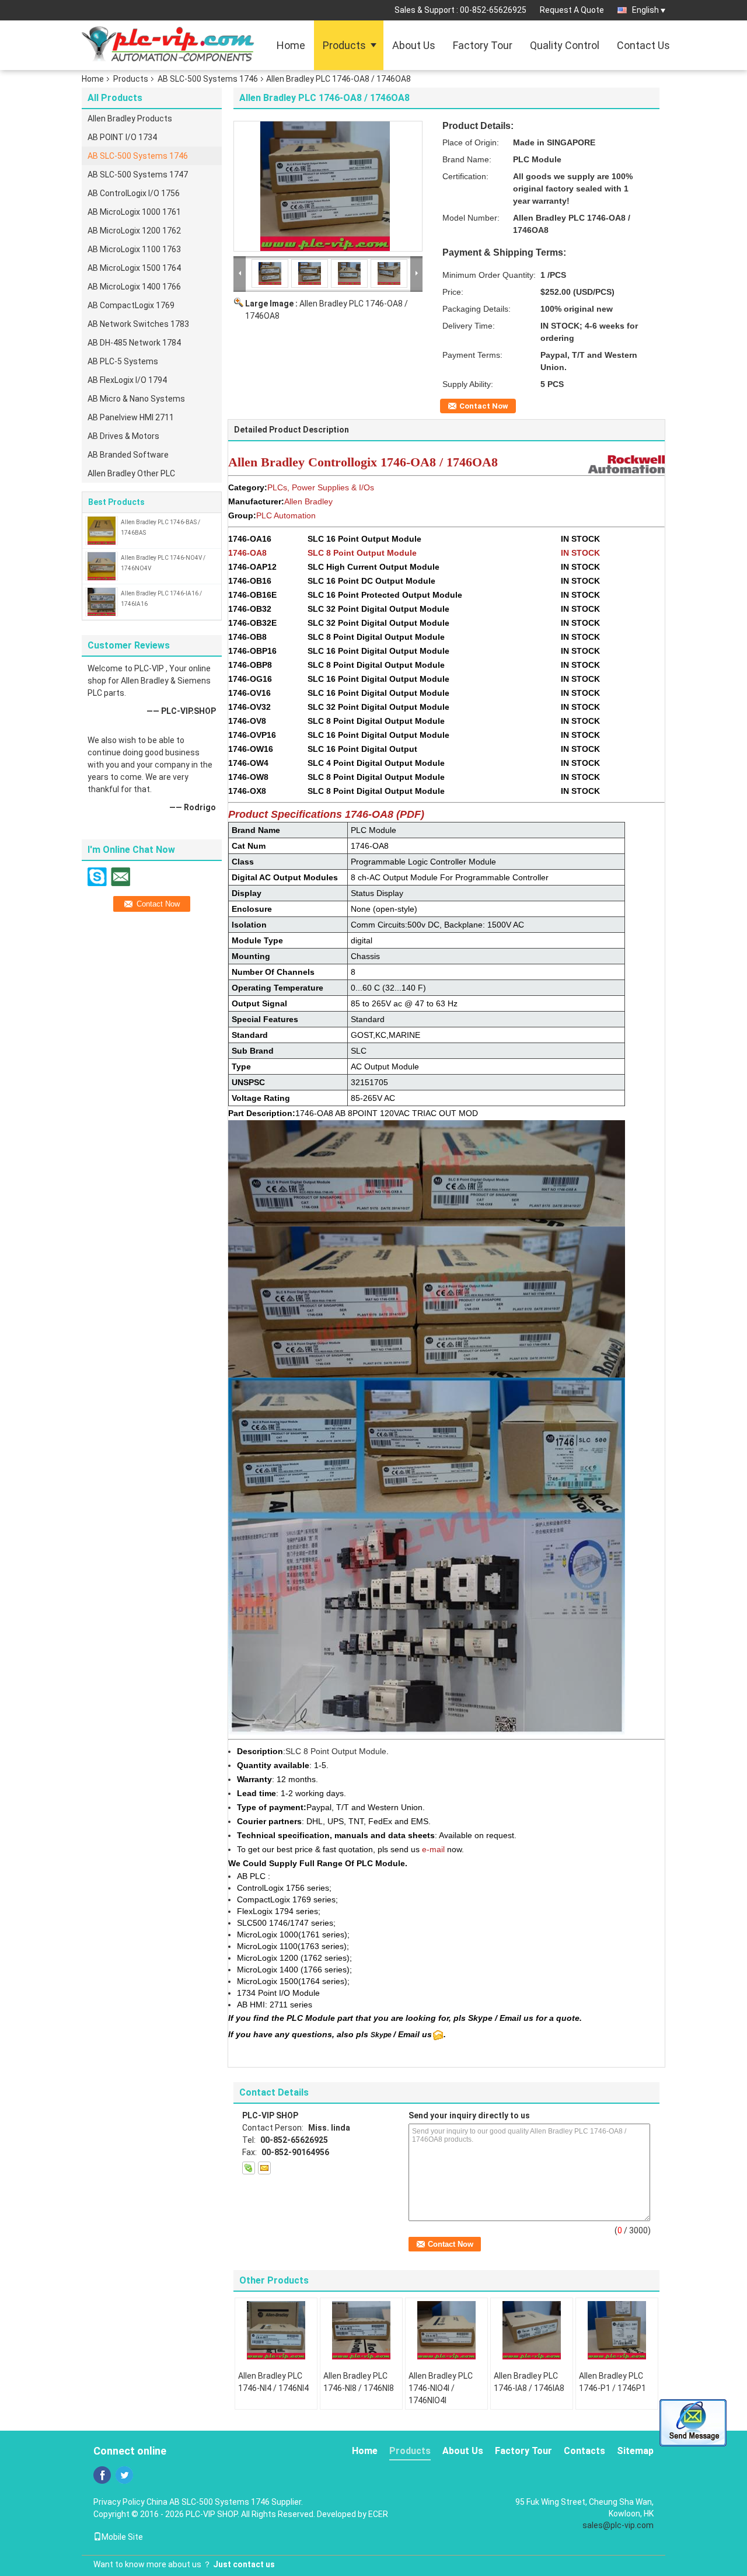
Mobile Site (122, 2537)
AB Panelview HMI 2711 (131, 417)
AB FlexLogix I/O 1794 (127, 380)
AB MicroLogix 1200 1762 (134, 231)
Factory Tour (483, 45)
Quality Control (565, 45)
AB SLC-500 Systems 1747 (138, 175)
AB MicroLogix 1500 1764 (134, 268)
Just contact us (244, 2564)
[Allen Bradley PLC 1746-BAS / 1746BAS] (102, 530)
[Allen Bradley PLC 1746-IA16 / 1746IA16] (102, 601)
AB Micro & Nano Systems (136, 399)
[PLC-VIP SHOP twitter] (124, 2475)
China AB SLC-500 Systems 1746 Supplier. (225, 2502)
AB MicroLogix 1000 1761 (134, 212)
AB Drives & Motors (123, 436)
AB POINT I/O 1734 (122, 137)
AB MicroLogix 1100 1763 (134, 249)
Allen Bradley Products (130, 118)
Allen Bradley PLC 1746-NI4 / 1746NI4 (273, 2382)
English (645, 10)
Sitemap (635, 2451)
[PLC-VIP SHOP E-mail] (264, 2168)
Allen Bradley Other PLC (131, 473)
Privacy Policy (119, 2502)
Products (344, 45)
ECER (378, 2514)
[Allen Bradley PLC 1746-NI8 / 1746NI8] (361, 2330)
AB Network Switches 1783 (138, 324)
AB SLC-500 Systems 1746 (208, 79)
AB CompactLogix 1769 (131, 305)
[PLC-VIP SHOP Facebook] (102, 2475)
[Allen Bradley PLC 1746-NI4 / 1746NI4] (276, 2330)
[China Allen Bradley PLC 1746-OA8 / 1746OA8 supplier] (328, 186)
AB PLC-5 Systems (123, 361)
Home (291, 45)
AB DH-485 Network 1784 (134, 343)
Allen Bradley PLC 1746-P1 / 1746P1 (612, 2382)
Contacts (584, 2451)
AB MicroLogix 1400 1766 (134, 287)
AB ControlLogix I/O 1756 (134, 193)
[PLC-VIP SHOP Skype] (249, 2168)
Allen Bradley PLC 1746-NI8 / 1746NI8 (359, 2382)
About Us (414, 45)
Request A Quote (572, 10)
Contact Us (643, 45)
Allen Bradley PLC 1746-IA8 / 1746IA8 (529, 2382)
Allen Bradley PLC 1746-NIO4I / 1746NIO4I (441, 2388)
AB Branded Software (128, 455)
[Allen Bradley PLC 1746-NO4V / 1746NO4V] (102, 566)
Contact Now (484, 406)
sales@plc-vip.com (618, 2525)
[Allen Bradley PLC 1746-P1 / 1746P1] (617, 2330)
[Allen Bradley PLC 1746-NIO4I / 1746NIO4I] (446, 2330)
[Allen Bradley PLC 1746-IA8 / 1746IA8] (532, 2330)
